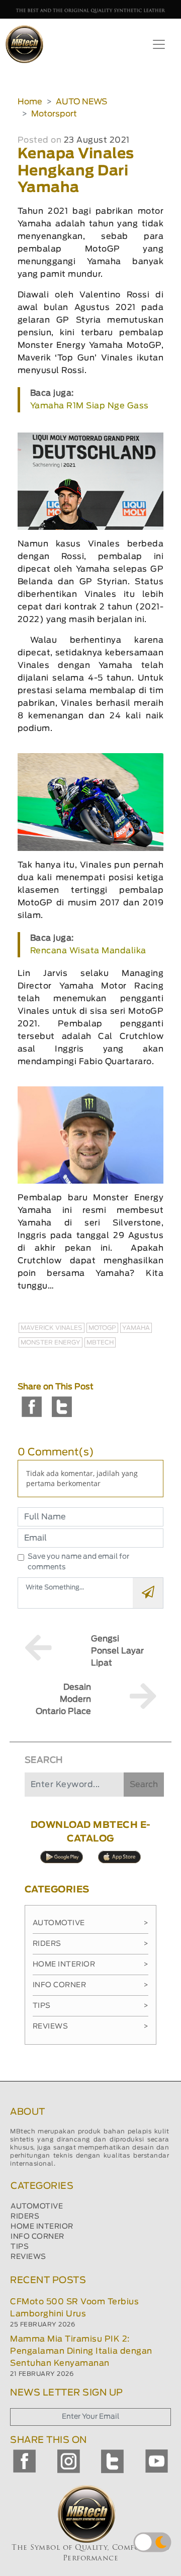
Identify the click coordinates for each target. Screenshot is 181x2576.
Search (144, 1785)
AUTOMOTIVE (37, 2206)
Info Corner (91, 1985)
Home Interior (91, 1965)
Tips (91, 2006)
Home (30, 102)
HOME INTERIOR (42, 2227)
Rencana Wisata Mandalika (88, 951)
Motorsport (54, 114)
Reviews (91, 2027)
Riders (91, 1944)
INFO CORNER (37, 2237)
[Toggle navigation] (159, 44)
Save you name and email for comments (78, 1562)
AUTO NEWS (81, 102)
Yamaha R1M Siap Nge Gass (89, 406)
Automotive (91, 1923)
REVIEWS (28, 2257)
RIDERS (25, 2217)
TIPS (20, 2247)
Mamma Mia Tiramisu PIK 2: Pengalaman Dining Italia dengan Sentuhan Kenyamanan (81, 2351)
